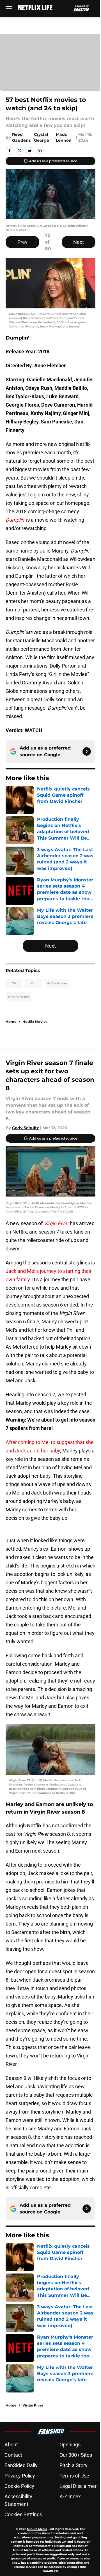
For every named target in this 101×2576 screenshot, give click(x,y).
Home (11, 1022)
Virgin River (33, 2405)
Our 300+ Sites (76, 2455)
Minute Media (37, 2529)
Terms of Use (74, 2476)
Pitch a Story (74, 2465)
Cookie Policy (19, 2486)
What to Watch (19, 997)
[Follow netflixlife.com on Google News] (87, 751)
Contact (13, 2455)
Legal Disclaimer (78, 2486)
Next (79, 242)
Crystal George (42, 137)
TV (14, 983)
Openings (70, 2445)
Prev (22, 242)
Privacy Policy (20, 2476)
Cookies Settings (23, 2514)
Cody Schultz (26, 1128)
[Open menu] (9, 8)
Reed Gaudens (21, 137)
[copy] (40, 151)
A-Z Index (70, 2496)
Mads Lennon (64, 137)
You (34, 983)
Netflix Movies (57, 983)
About (11, 2445)
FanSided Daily (21, 2465)
